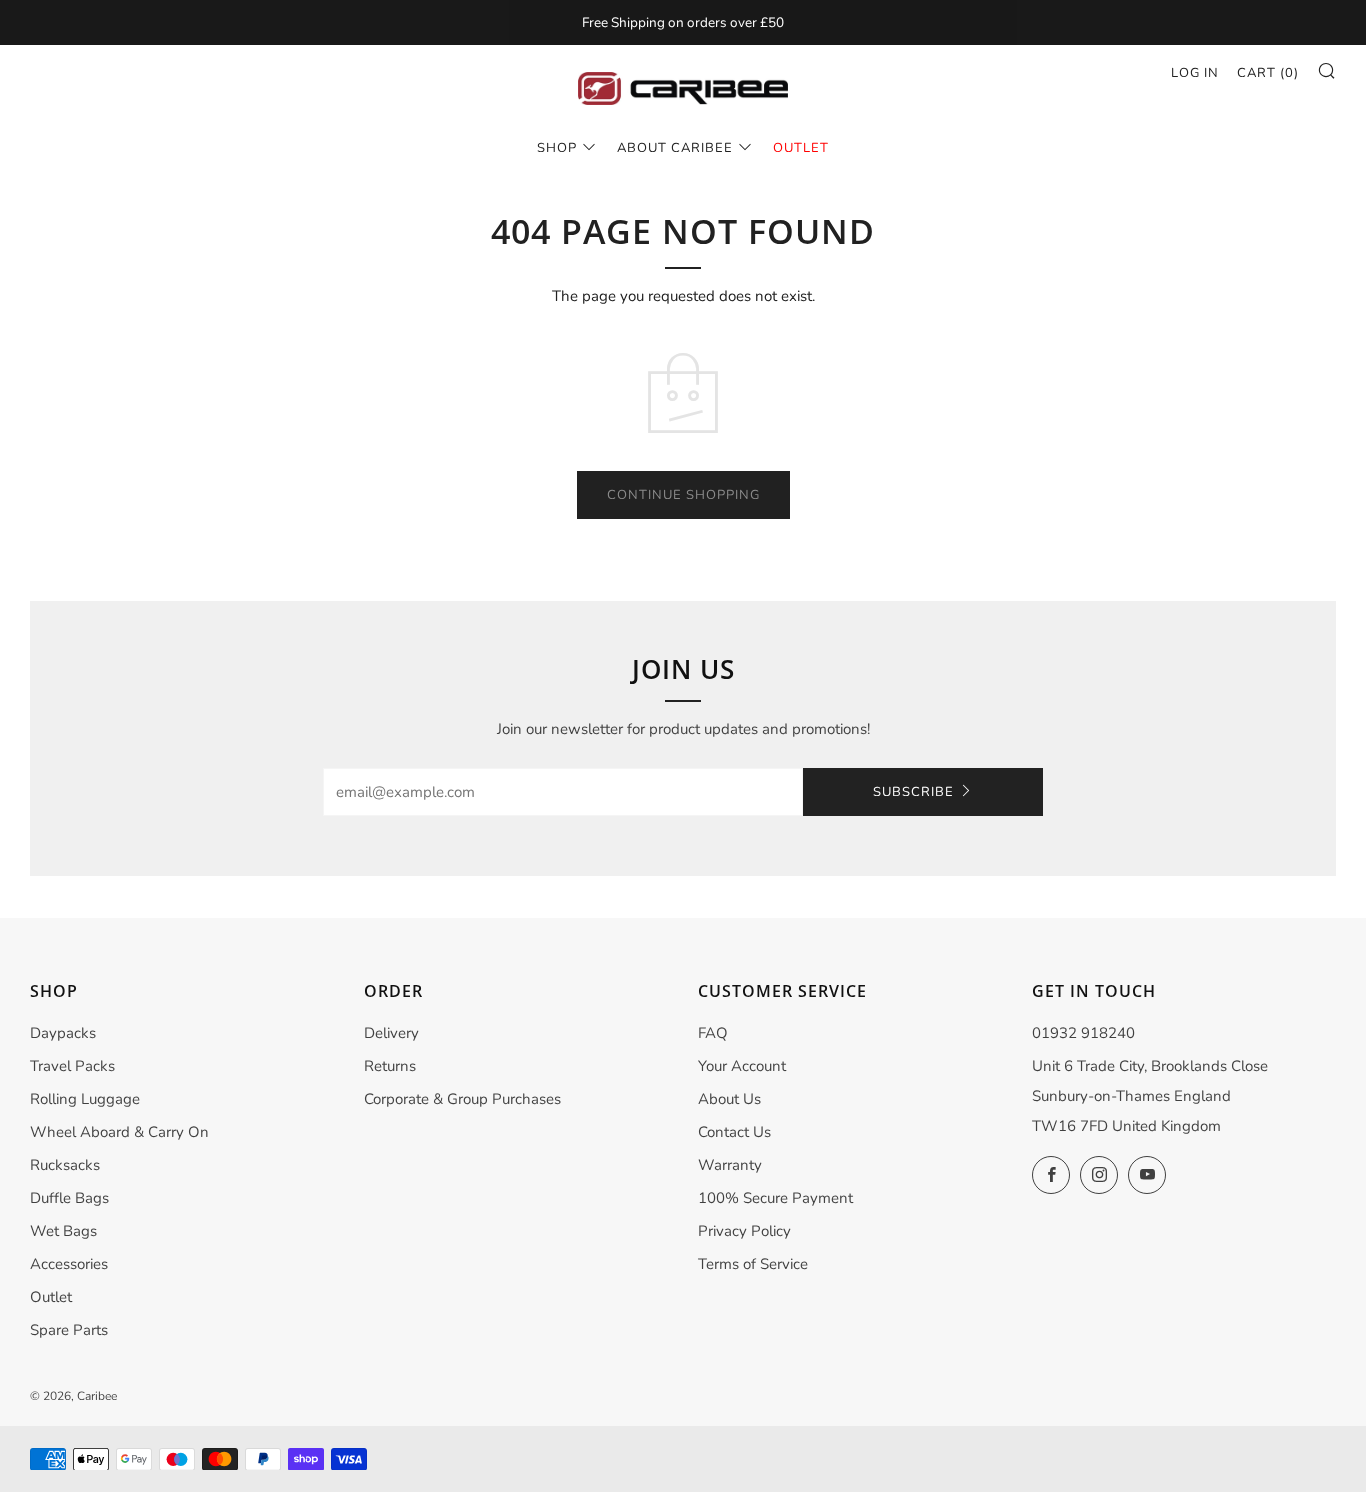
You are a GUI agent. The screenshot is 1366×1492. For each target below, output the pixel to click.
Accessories (69, 1264)
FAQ (713, 1033)
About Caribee (675, 148)
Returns (390, 1066)
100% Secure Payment (775, 1198)
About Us (729, 1099)
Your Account (742, 1066)
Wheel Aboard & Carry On (119, 1132)
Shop (557, 148)
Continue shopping (683, 495)
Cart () (1268, 73)
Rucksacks (65, 1165)
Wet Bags (63, 1231)
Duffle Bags (69, 1198)
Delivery (391, 1033)
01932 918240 (1083, 1033)
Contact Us (734, 1132)
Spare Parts (69, 1330)
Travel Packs (72, 1066)
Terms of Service (753, 1264)
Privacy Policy (744, 1231)
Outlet (51, 1297)
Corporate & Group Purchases (462, 1099)
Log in (1195, 73)
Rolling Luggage (85, 1099)
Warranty (730, 1165)
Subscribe (913, 792)
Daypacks (63, 1033)
